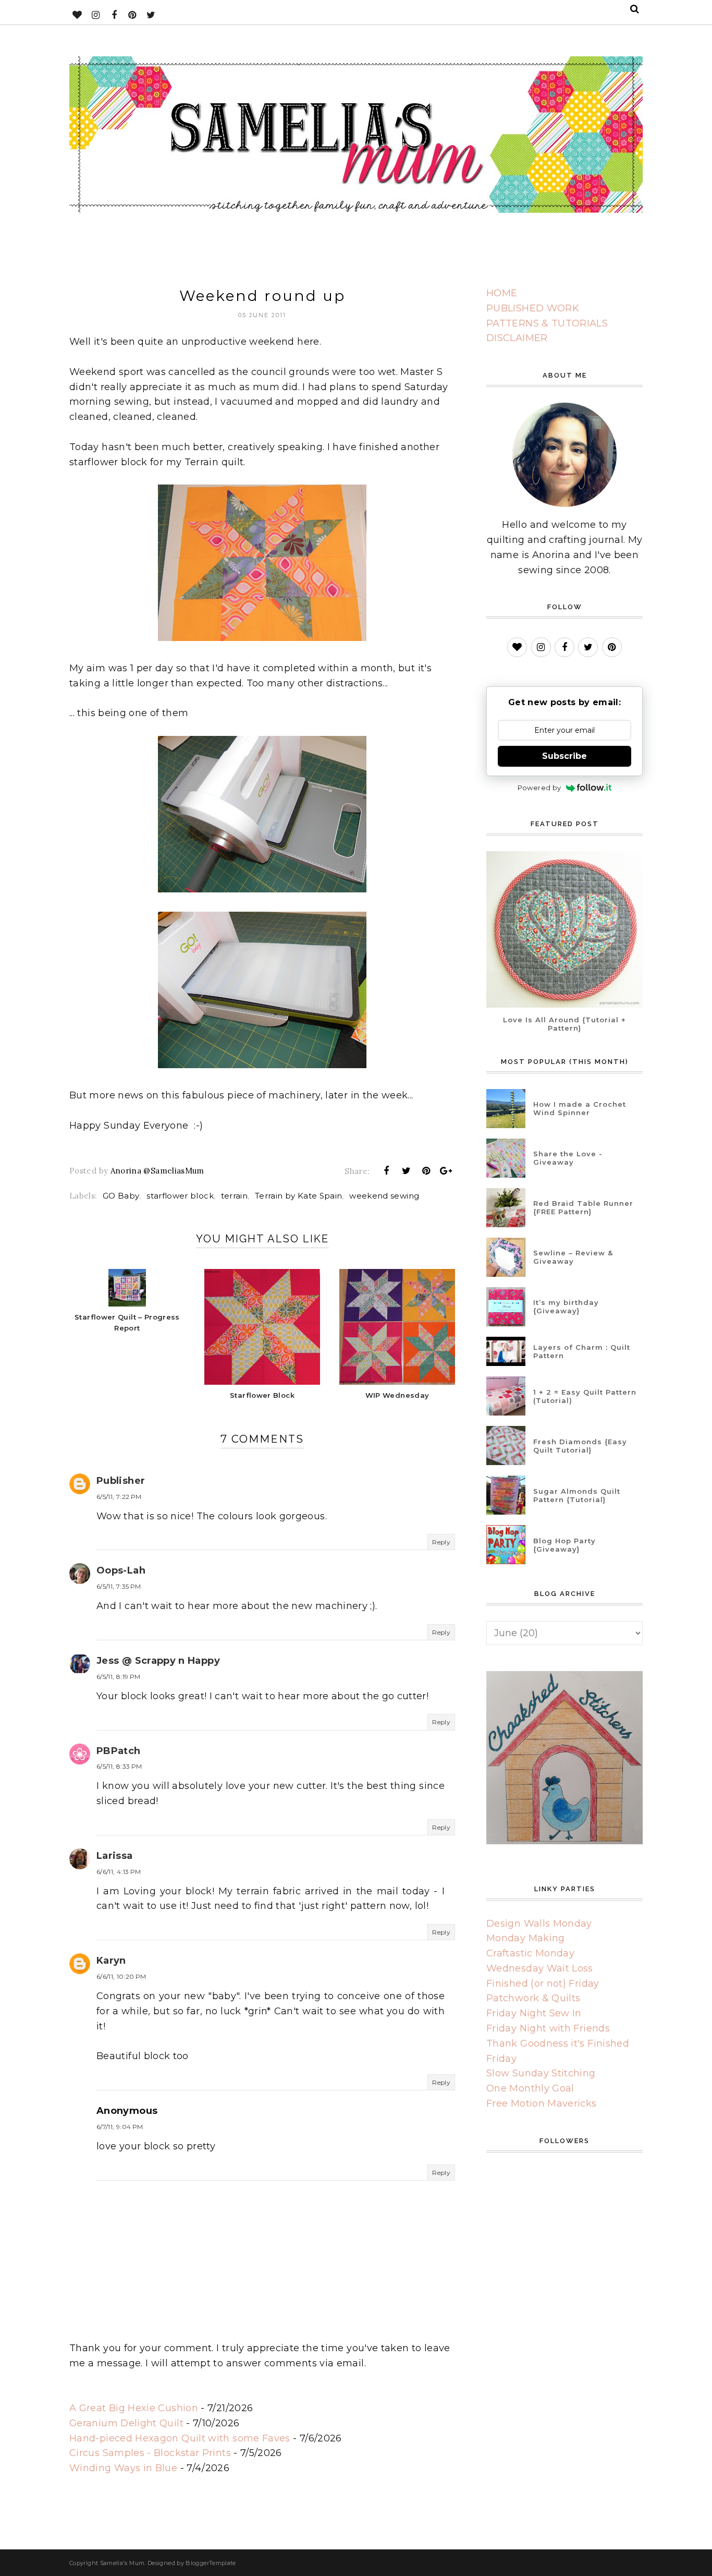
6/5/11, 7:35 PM (119, 1586)
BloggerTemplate (211, 2563)
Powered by (539, 788)
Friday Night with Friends (548, 2028)
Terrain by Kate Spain (299, 1196)
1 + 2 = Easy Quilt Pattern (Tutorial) (585, 1396)
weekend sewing (384, 1196)
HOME (502, 293)
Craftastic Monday (530, 1953)
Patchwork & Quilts (533, 1998)
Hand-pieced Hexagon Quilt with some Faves (180, 2438)
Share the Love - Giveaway (568, 1158)
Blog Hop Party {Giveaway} (564, 1545)
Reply (441, 1542)
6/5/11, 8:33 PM (119, 1766)
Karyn (111, 1961)
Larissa (115, 1856)
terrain (235, 1196)
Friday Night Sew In (534, 2013)
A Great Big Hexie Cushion (134, 2408)
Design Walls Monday (539, 1924)
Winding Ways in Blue (123, 2468)
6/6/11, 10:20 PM (121, 1976)
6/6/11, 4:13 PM (119, 1872)
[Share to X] (406, 1171)
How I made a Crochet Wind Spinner (580, 1108)
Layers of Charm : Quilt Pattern (582, 1351)
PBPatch (119, 1751)
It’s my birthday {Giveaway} (566, 1307)
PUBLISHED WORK (533, 308)
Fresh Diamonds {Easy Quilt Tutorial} (580, 1446)
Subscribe (564, 756)
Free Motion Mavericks (542, 2103)
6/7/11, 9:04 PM (120, 2127)
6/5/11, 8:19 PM (118, 1677)
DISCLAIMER (517, 338)
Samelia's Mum (122, 2563)
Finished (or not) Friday (543, 1984)
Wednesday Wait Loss (540, 1968)
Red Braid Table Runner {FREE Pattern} (583, 1207)
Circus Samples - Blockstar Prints (150, 2453)
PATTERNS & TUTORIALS (547, 323)
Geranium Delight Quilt (126, 2423)
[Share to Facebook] (386, 1171)
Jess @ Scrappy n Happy (158, 1661)
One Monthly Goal (530, 2088)
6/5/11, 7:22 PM (119, 1497)
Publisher (121, 1481)
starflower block (180, 1196)
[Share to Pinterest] (426, 1171)
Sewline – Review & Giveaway (573, 1257)
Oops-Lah (121, 1570)
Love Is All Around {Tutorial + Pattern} (564, 1024)
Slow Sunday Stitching (541, 2073)
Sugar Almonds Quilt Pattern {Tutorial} (577, 1495)
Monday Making (526, 1938)
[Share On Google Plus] (446, 1171)
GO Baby (121, 1196)
